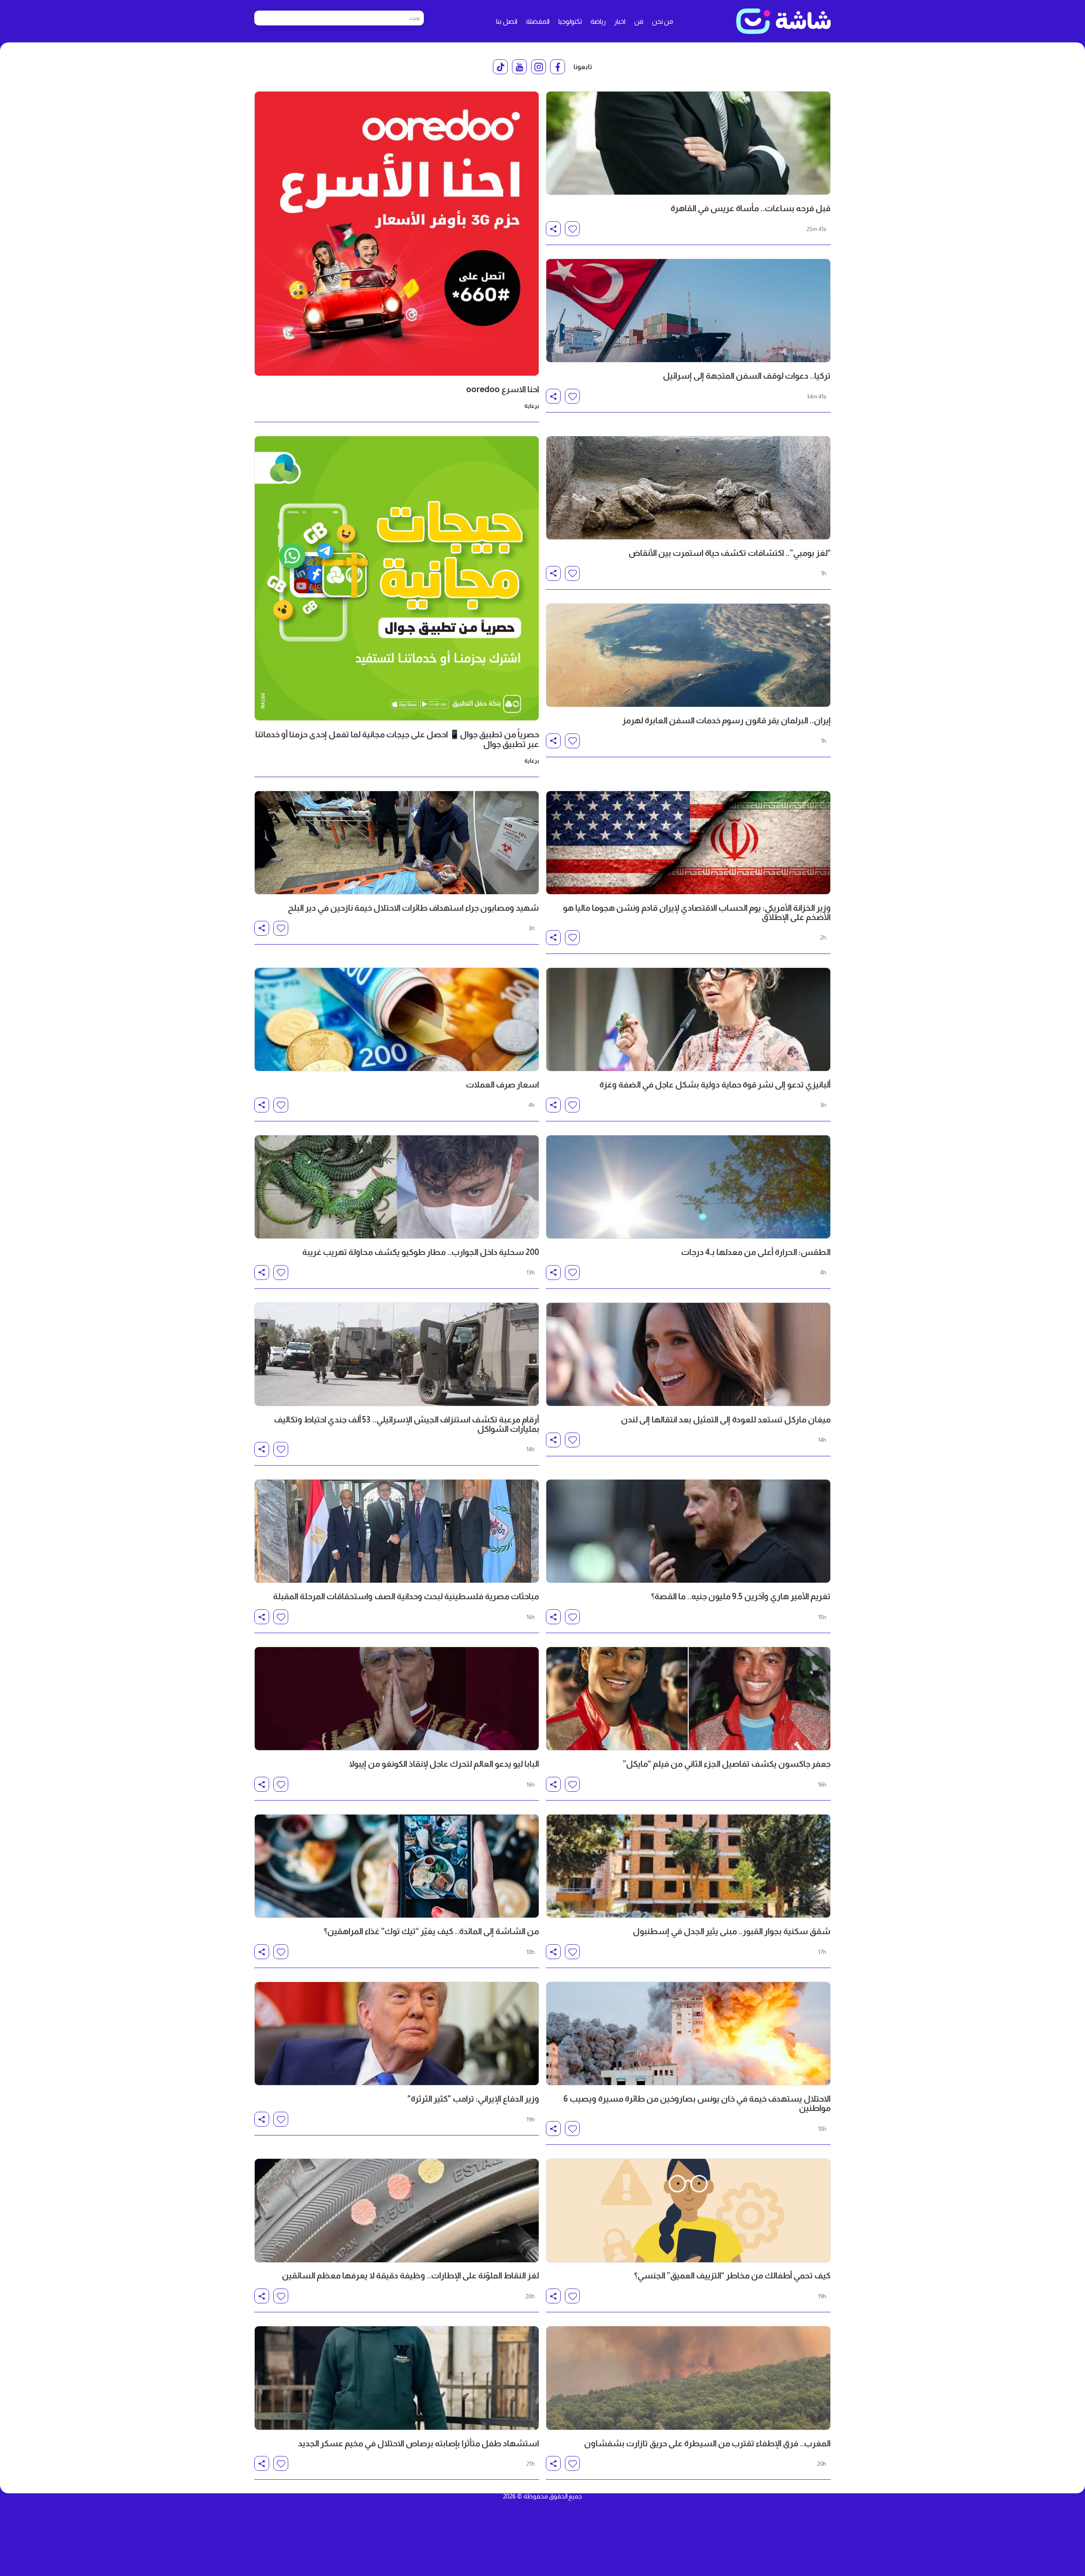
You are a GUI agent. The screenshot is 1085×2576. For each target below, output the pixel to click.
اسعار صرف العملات (502, 1084)
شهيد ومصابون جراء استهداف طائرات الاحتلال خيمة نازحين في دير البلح (413, 908)
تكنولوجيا (570, 21)
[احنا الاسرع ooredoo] (397, 234)
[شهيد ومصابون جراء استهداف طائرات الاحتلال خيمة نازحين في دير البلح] (397, 843)
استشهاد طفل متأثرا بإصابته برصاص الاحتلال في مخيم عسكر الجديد (419, 2443)
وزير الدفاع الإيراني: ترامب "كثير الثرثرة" (473, 2099)
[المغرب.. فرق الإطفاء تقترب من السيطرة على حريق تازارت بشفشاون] (688, 2378)
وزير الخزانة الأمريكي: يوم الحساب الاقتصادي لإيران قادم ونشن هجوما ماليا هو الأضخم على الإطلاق (697, 912)
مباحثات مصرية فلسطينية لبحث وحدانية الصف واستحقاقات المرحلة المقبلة (406, 1596)
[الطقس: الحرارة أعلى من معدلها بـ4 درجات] (688, 1187)
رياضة (598, 21)
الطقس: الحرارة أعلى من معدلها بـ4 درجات (756, 1252)
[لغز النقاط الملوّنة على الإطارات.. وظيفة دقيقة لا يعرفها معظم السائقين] (397, 2210)
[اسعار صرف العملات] (397, 1019)
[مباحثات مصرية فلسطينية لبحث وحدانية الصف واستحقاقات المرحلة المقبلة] (397, 1531)
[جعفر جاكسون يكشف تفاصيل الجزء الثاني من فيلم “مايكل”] (688, 1699)
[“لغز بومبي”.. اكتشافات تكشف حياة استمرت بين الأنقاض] (688, 488)
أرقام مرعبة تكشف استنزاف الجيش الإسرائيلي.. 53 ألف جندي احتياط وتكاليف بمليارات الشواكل (406, 1424)
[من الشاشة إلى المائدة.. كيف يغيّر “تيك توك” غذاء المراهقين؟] (397, 1866)
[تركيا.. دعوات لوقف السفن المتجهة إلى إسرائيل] (688, 311)
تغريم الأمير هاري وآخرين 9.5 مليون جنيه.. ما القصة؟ (741, 1596)
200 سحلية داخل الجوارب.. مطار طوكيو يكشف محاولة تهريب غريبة (421, 1252)
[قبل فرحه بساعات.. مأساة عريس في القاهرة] (688, 143)
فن (639, 21)
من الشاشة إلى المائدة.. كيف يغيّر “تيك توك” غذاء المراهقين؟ (431, 1931)
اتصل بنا (507, 21)
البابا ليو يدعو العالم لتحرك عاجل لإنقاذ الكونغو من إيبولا (444, 1764)
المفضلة (538, 21)
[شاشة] (783, 21)
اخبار (620, 21)
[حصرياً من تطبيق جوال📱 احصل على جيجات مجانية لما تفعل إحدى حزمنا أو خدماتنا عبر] (397, 578)
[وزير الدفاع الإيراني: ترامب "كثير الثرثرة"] (397, 2034)
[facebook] (558, 67)
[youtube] (519, 67)
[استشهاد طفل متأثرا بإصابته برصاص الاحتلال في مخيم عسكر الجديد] (397, 2378)
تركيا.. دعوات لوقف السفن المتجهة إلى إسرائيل (747, 376)
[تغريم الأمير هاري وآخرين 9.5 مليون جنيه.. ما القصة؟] (688, 1531)
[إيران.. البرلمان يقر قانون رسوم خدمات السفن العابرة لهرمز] (688, 655)
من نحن (662, 21)
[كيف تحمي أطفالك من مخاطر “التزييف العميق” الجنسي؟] (688, 2210)
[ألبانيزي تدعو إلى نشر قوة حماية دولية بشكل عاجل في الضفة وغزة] (688, 1019)
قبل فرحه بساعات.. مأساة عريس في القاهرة (751, 208)
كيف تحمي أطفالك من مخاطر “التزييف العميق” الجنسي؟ (732, 2275)
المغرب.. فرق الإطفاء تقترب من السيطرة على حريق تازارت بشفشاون (707, 2443)
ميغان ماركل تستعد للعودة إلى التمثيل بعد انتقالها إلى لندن (726, 1419)
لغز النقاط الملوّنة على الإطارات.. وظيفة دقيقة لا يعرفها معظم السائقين (410, 2275)
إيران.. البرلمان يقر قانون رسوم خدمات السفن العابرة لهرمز (726, 720)
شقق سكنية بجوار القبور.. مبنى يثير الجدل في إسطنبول (732, 1931)
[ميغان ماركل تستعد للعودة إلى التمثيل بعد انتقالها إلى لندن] (688, 1354)
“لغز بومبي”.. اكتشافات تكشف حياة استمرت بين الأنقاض (730, 553)
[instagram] (538, 67)
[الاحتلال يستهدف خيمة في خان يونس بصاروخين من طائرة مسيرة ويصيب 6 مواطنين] (688, 2034)
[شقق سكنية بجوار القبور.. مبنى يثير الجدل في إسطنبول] (688, 1866)
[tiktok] (500, 67)
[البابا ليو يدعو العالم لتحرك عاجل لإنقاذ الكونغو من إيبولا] (397, 1699)
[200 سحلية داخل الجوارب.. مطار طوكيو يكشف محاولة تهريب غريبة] (397, 1187)
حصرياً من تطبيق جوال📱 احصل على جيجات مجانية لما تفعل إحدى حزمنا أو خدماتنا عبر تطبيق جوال (397, 739)
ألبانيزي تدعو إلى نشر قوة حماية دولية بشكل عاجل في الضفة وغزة (715, 1084)
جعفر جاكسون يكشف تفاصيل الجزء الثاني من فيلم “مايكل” (727, 1764)
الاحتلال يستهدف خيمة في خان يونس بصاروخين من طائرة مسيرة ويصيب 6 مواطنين (697, 2103)
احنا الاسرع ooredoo (503, 389)
